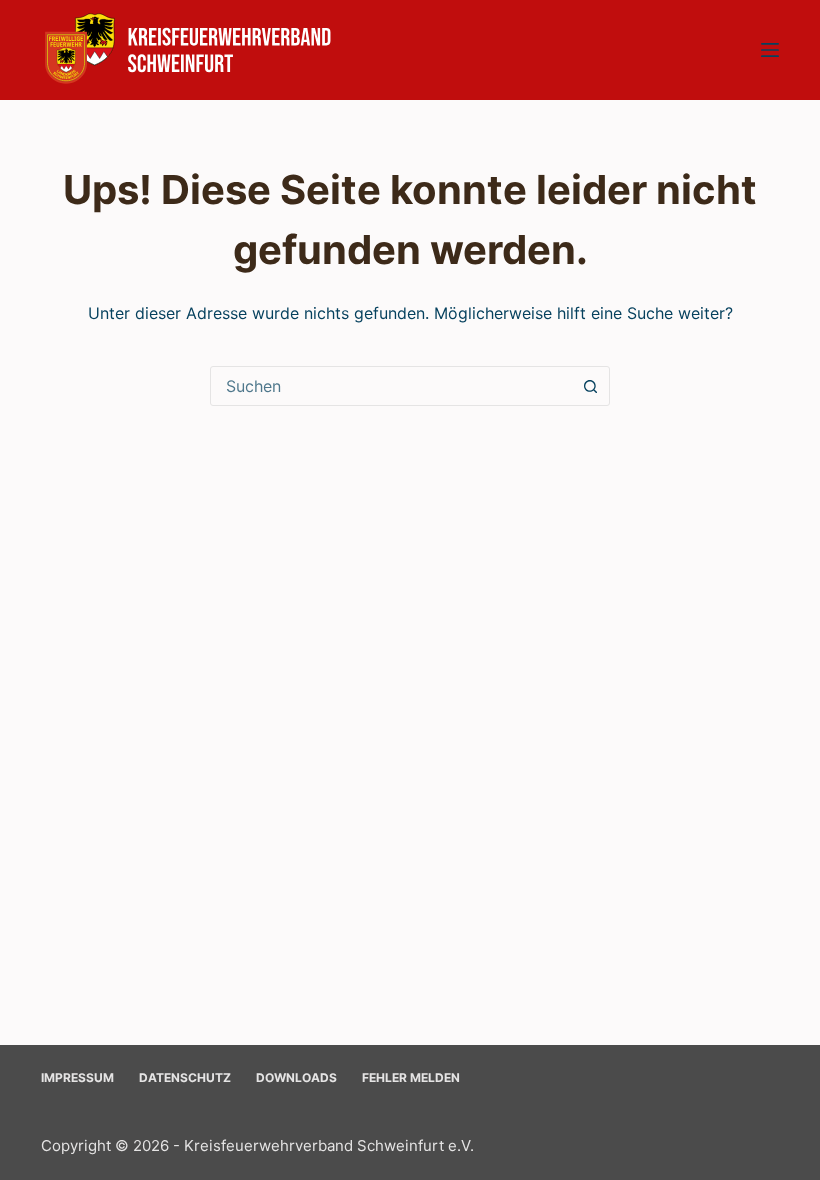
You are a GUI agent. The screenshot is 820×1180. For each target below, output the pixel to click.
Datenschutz (185, 1077)
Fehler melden (411, 1077)
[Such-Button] (590, 386)
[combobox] (391, 386)
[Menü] (770, 50)
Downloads (296, 1077)
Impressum (77, 1077)
